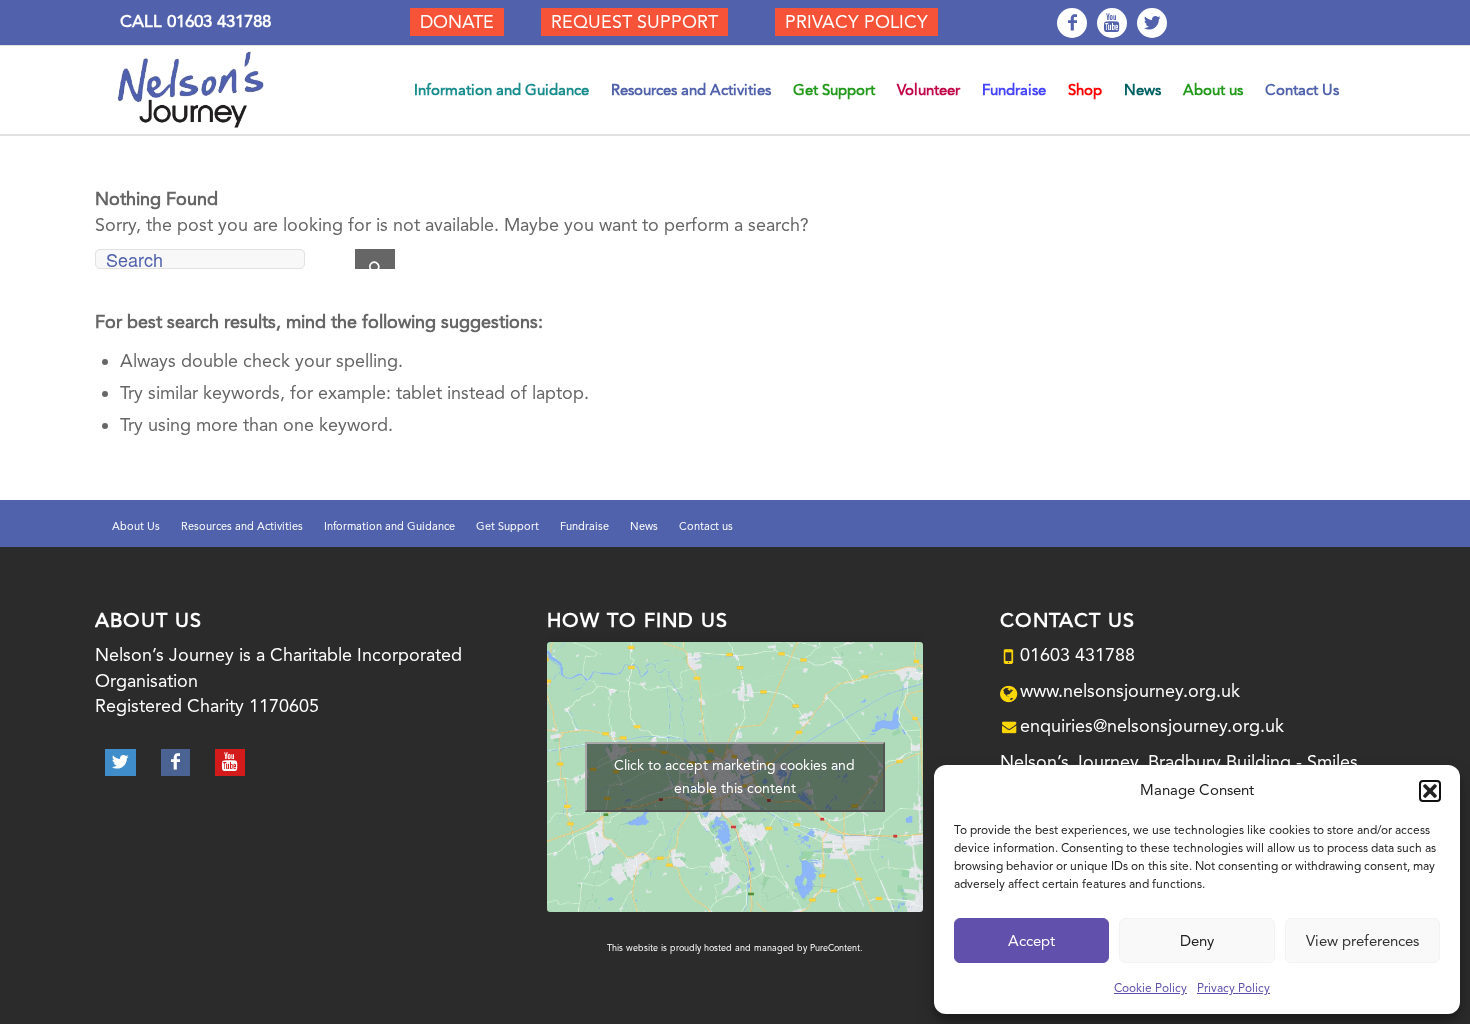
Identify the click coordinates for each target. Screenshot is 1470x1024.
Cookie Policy (1150, 988)
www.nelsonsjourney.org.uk (1130, 690)
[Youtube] (1112, 23)
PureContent (835, 948)
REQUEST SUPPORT (634, 21)
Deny (1197, 941)
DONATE (457, 21)
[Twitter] (1152, 23)
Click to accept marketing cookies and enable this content (734, 776)
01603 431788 (219, 21)
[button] (1430, 791)
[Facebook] (1072, 23)
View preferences (1362, 941)
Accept (1031, 941)
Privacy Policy (1233, 988)
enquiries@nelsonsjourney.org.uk (1152, 725)
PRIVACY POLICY (856, 21)
